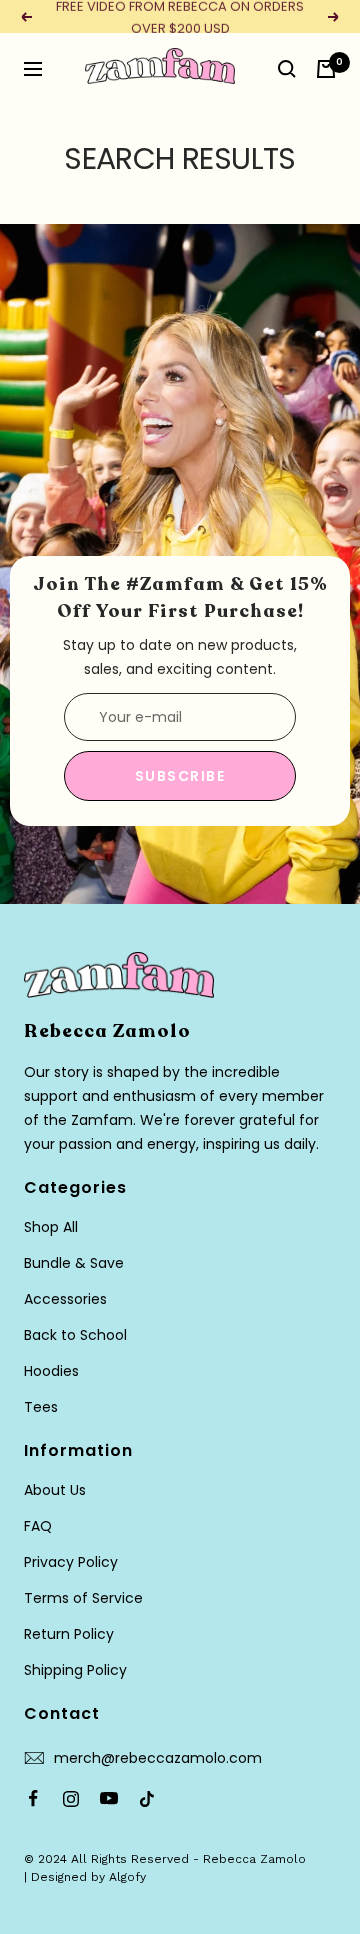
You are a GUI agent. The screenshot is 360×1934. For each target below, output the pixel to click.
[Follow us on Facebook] (33, 1799)
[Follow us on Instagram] (71, 1799)
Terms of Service (83, 1598)
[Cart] (326, 69)
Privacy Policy (71, 1562)
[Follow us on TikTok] (147, 1799)
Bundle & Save (74, 1263)
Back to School (75, 1335)
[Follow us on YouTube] (109, 1799)
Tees (41, 1407)
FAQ (38, 1526)
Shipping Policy (75, 1670)
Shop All (51, 1227)
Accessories (65, 1299)
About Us (55, 1490)
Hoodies (51, 1371)
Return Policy (69, 1634)
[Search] (287, 69)
